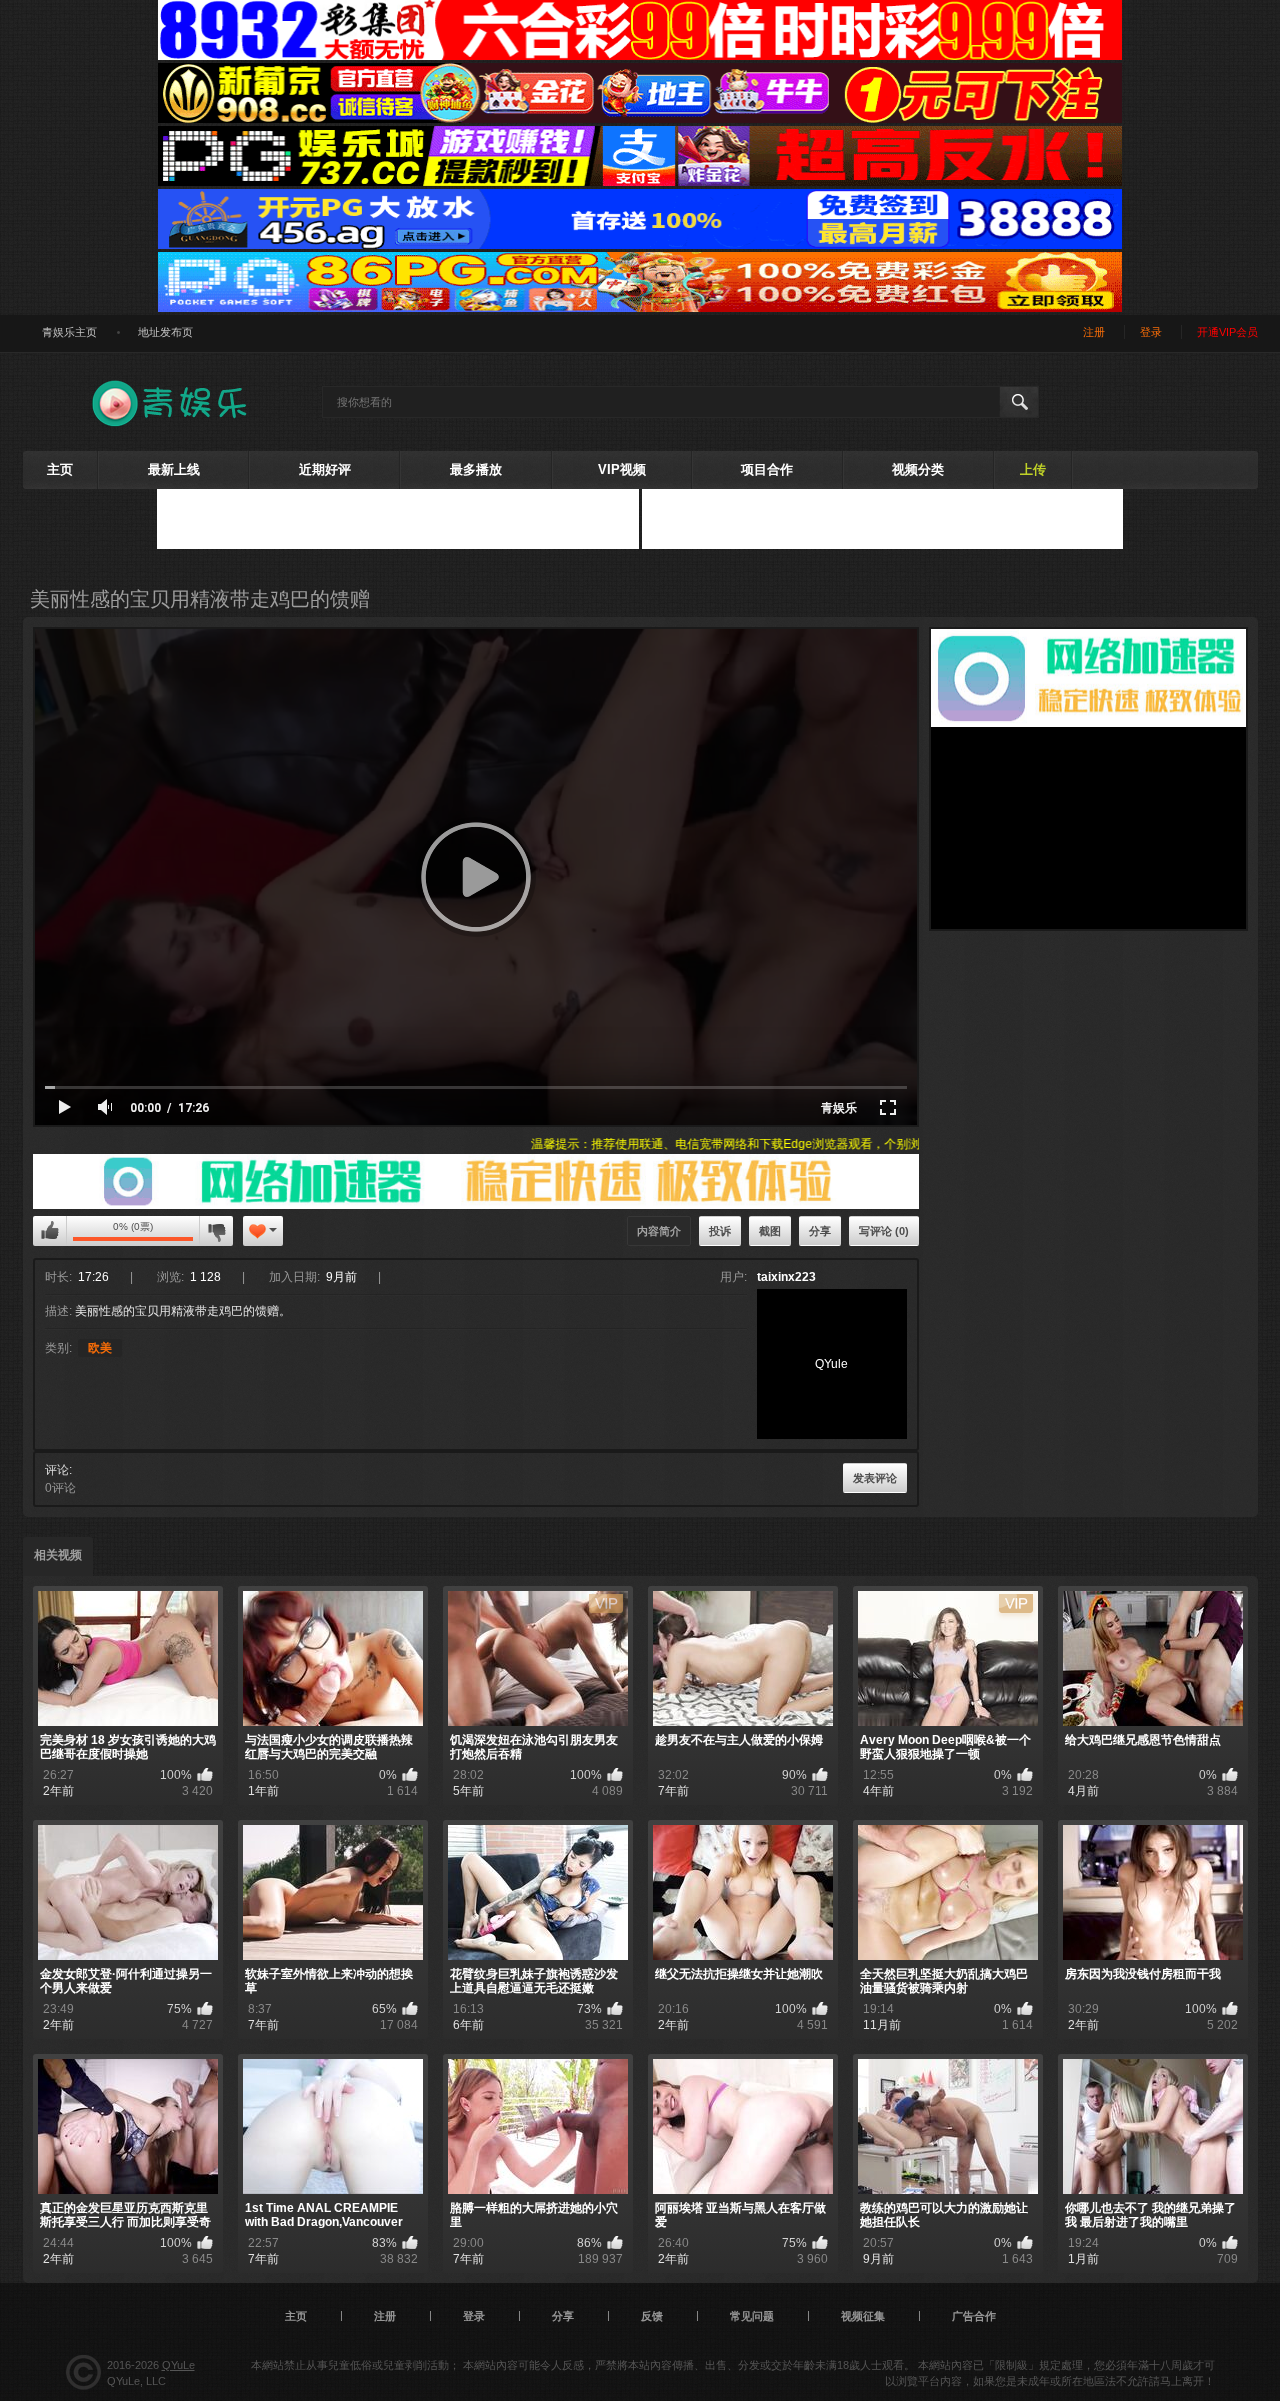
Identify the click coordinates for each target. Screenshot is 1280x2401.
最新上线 (174, 469)
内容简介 (659, 1231)
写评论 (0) (884, 1231)
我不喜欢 (216, 1231)
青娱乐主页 (69, 332)
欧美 (100, 1348)
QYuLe (178, 2365)
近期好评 (325, 469)
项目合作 (767, 469)
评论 (57, 1470)
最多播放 (476, 469)
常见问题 (752, 2316)
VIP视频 (622, 469)
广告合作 (974, 2316)
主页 (60, 469)
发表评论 (875, 1478)
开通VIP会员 (1227, 332)
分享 (820, 1231)
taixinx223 (786, 1277)
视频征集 (863, 2316)
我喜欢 (50, 1231)
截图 (770, 1231)
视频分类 (918, 469)
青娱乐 (839, 1108)
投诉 (720, 1231)
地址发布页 (165, 332)
